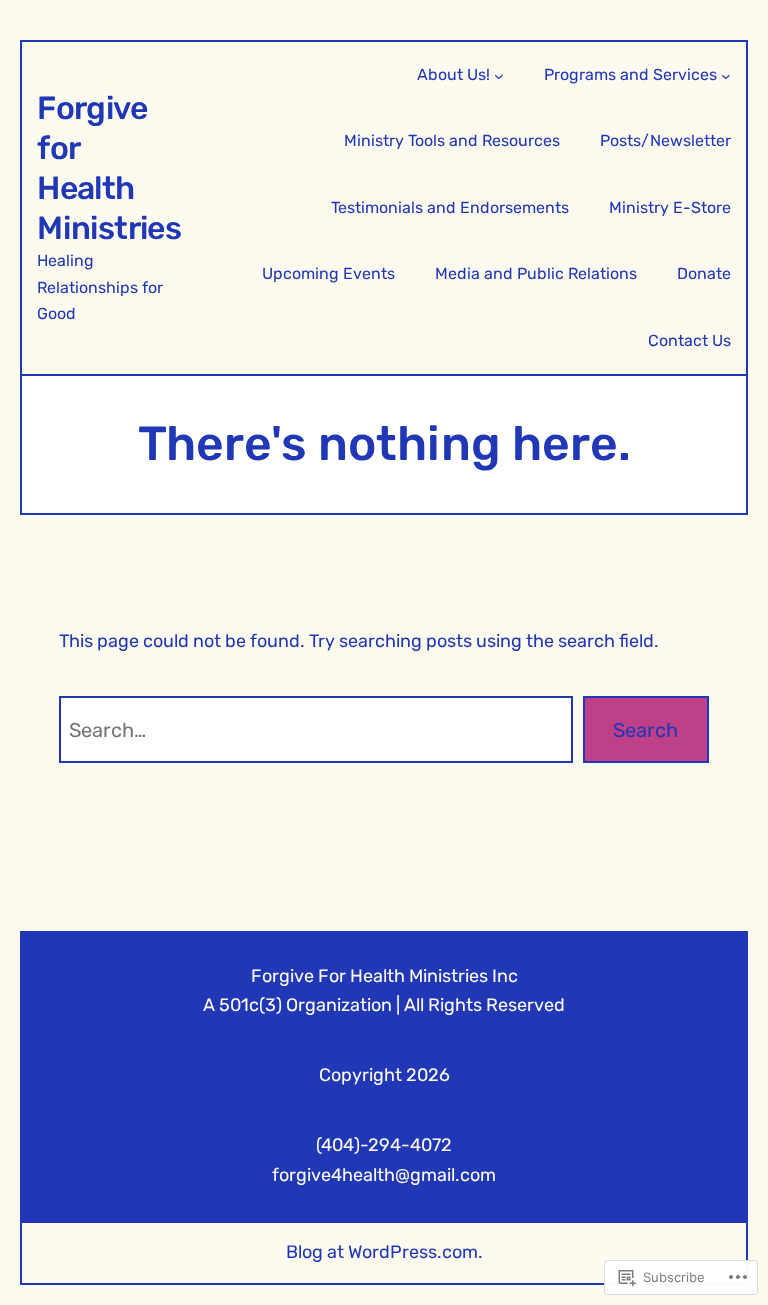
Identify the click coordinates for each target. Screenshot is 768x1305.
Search (645, 730)
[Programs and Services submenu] (726, 75)
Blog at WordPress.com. (384, 1252)
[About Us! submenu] (499, 75)
